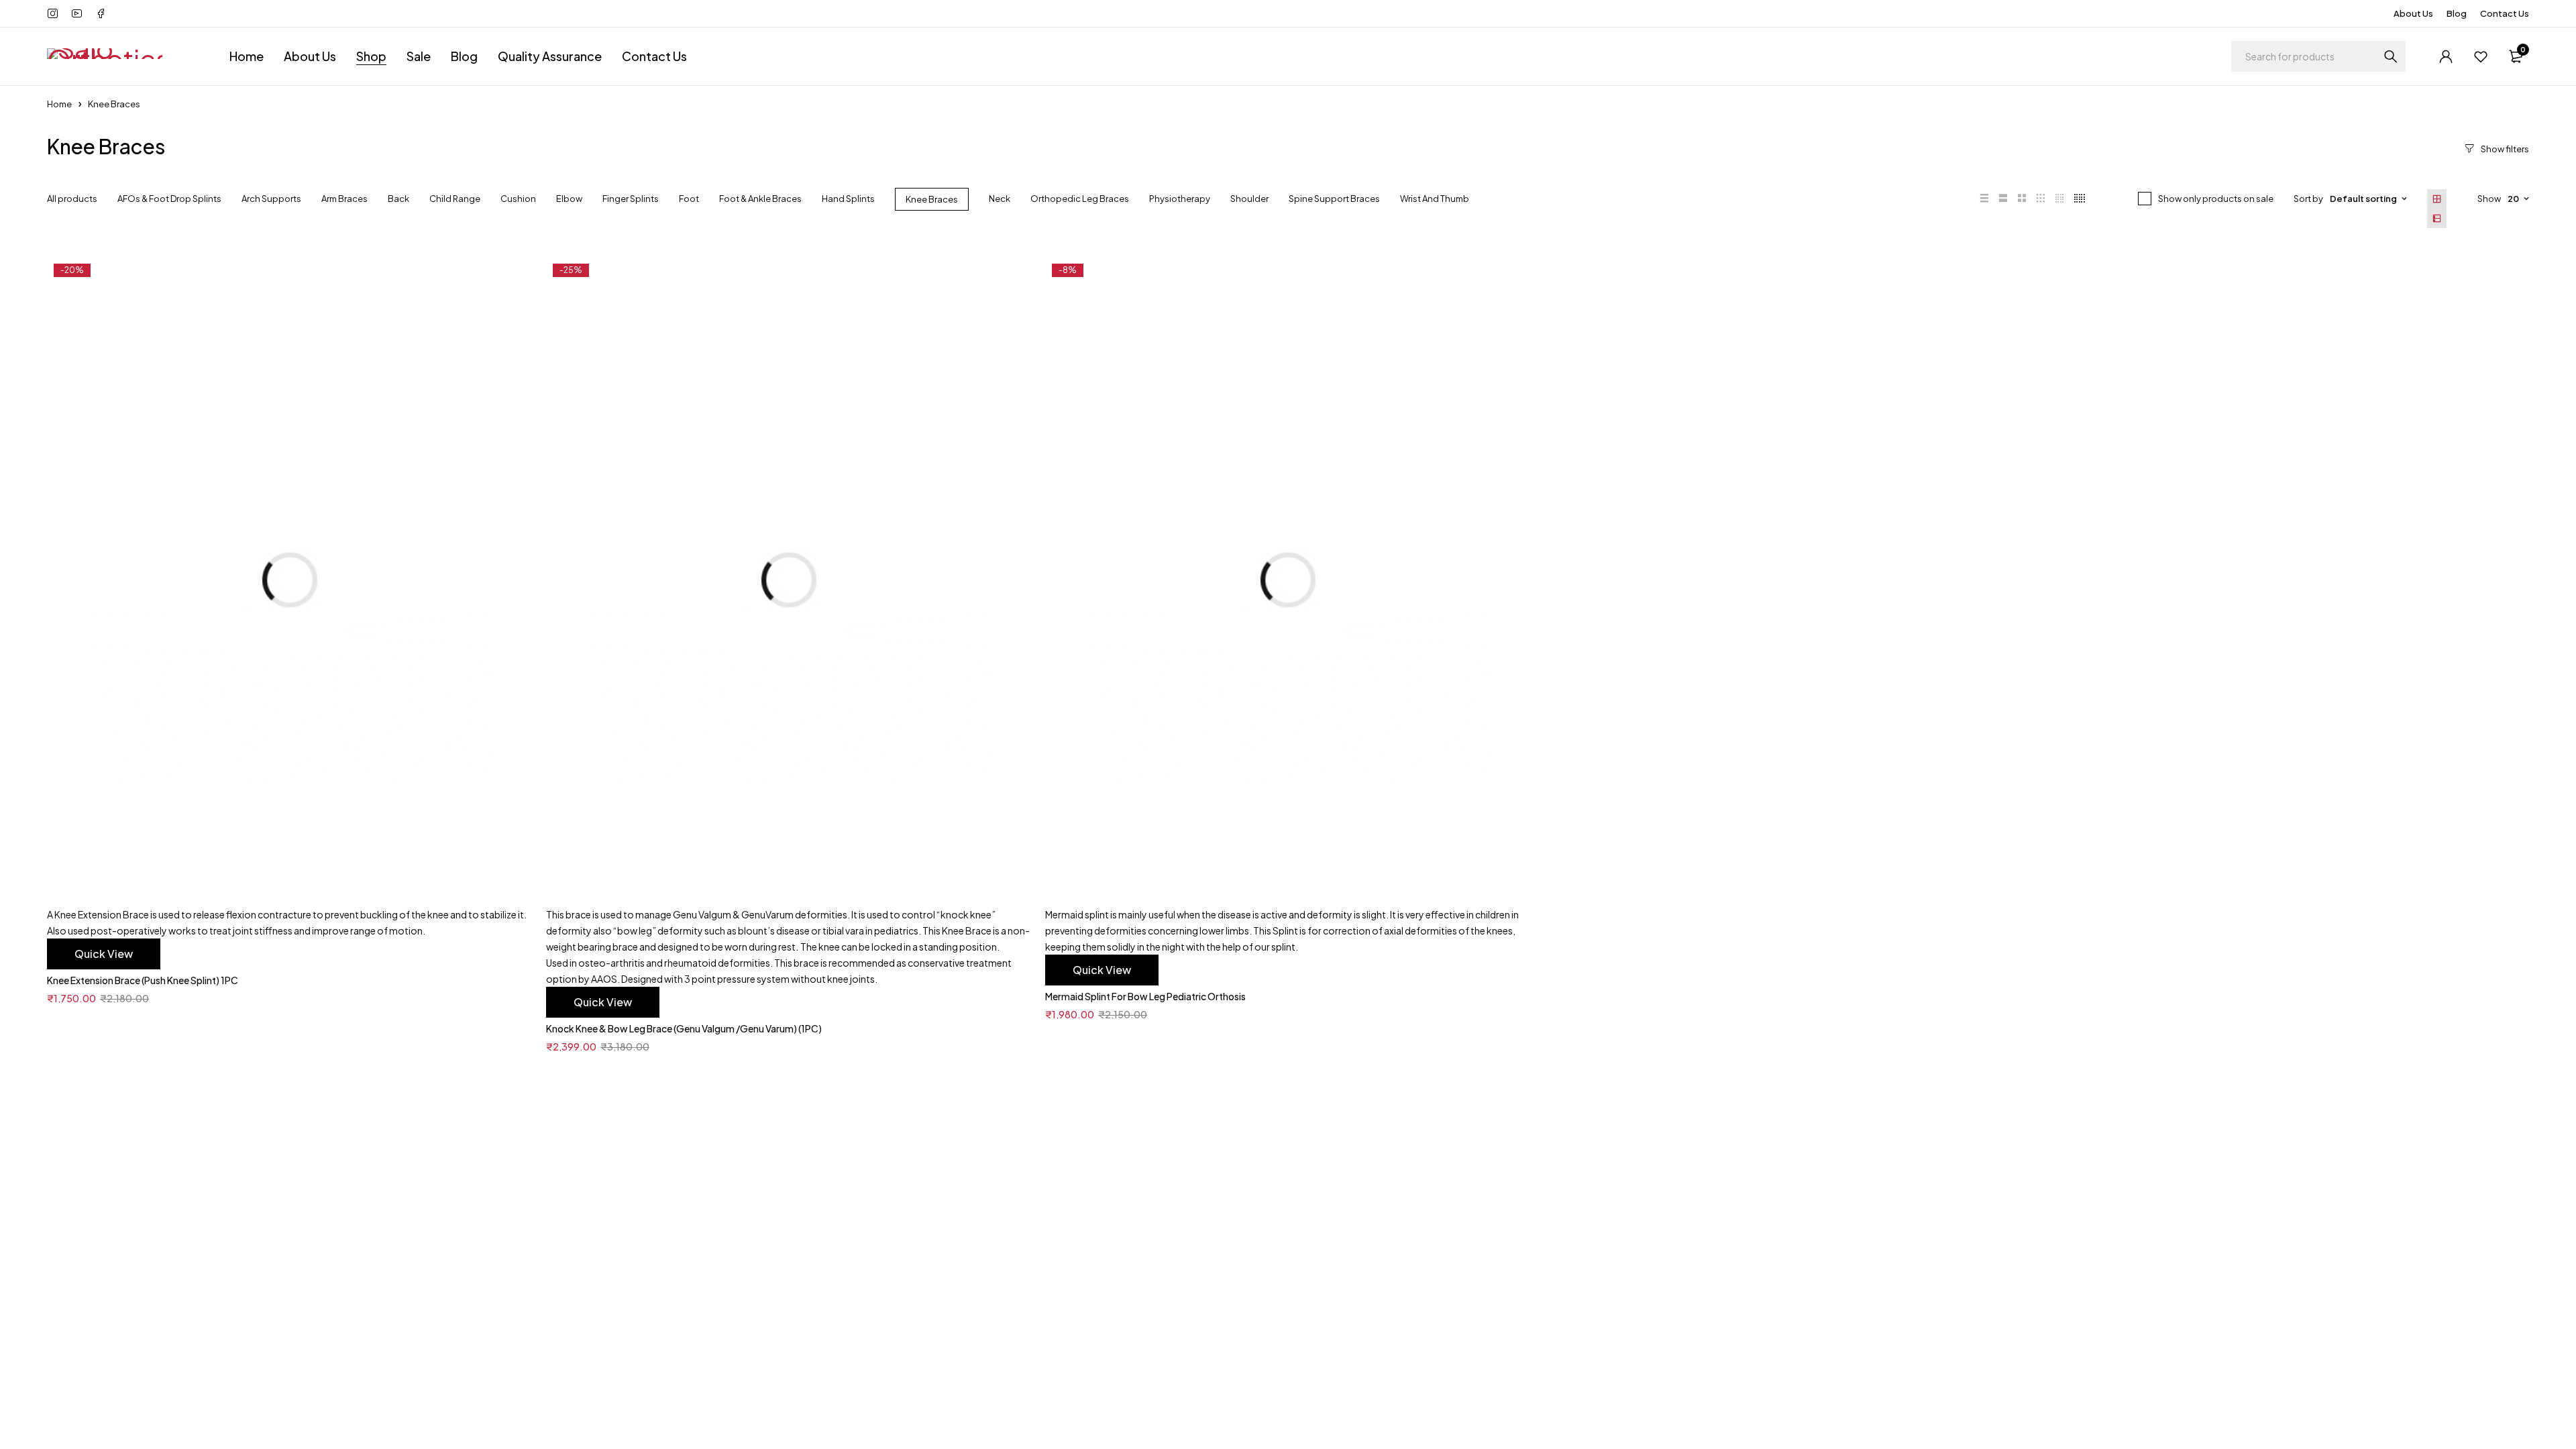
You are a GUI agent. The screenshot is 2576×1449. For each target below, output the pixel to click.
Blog (2457, 13)
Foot (689, 199)
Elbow (569, 199)
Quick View (104, 954)
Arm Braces (344, 199)
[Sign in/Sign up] (2446, 56)
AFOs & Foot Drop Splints (169, 199)
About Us (2413, 13)
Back (398, 199)
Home (59, 104)
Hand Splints (848, 199)
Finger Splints (631, 199)
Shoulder (1249, 199)
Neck (1000, 199)
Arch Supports (271, 199)
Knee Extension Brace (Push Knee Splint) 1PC (143, 980)
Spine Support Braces (1334, 199)
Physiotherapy (1180, 199)
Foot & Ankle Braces (760, 199)
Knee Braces (932, 199)
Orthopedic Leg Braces (1080, 199)
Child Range (455, 199)
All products (72, 199)
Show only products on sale (2216, 199)
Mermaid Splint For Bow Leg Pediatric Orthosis (1145, 996)
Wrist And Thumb (1435, 199)
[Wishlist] (2481, 56)
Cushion (518, 199)
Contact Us (2505, 13)
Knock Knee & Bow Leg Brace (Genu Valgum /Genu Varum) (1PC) (684, 1028)
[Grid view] (2437, 199)
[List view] (2437, 218)
